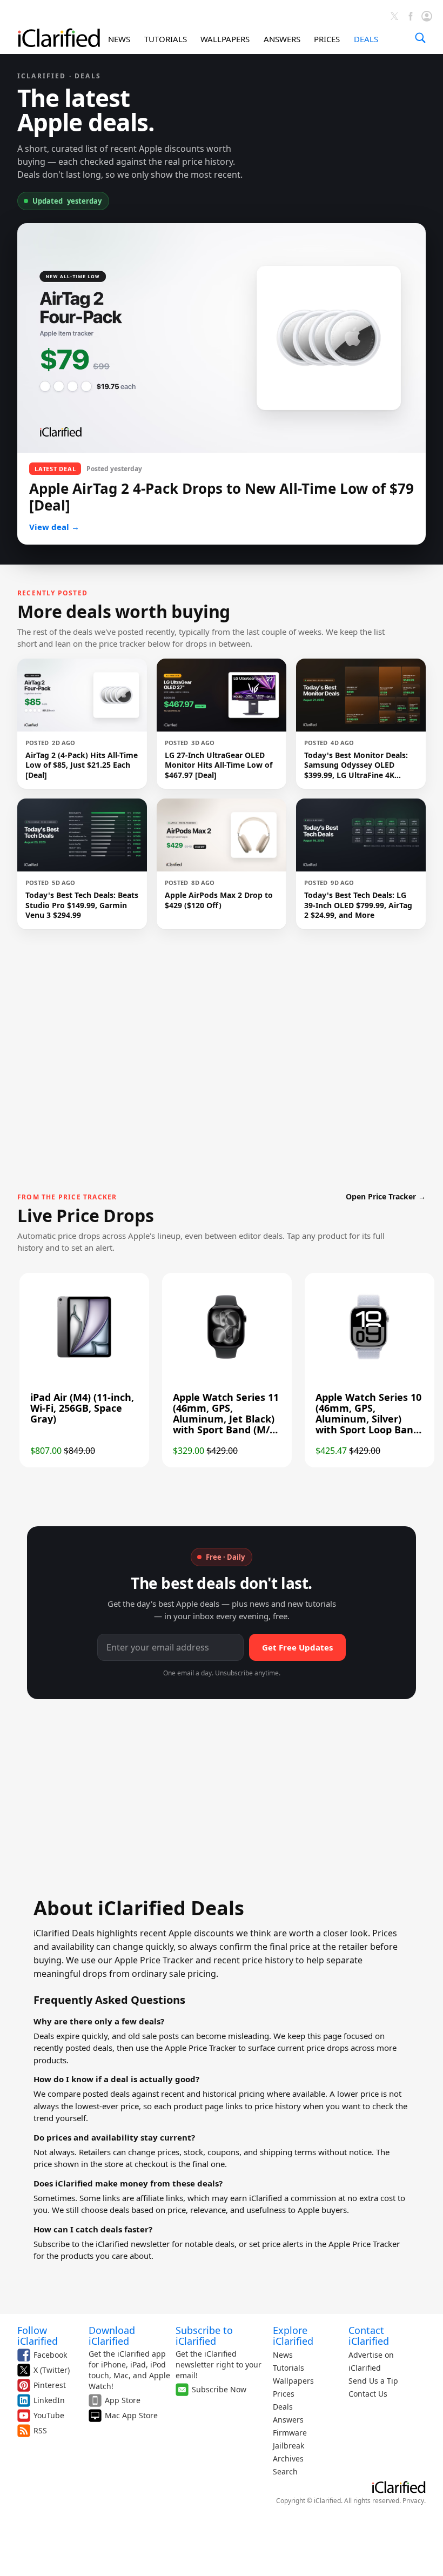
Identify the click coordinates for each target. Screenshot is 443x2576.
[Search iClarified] (420, 38)
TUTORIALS (166, 39)
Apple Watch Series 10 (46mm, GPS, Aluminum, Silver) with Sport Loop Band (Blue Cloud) (368, 1419)
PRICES (327, 39)
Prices (284, 2394)
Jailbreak (288, 2446)
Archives (288, 2458)
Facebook (50, 2355)
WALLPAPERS (225, 39)
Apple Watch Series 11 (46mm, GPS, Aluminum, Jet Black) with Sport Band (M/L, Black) (226, 1419)
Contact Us (368, 2394)
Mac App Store (131, 2415)
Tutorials (288, 2368)
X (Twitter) (52, 2370)
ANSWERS (282, 39)
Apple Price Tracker (200, 2048)
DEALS (366, 39)
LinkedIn (49, 2400)
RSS (40, 2430)
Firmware (290, 2433)
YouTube (49, 2415)
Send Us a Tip (373, 2381)
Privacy (413, 2501)
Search (285, 2471)
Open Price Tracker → (386, 1196)
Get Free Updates (297, 1647)
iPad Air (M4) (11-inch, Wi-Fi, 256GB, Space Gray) (82, 1408)
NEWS (119, 39)
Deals (283, 2407)
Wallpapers (293, 2381)
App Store (123, 2400)
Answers (288, 2420)
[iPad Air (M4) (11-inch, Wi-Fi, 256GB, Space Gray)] (84, 1360)
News (283, 2355)
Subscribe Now (219, 2389)
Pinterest (50, 2385)
